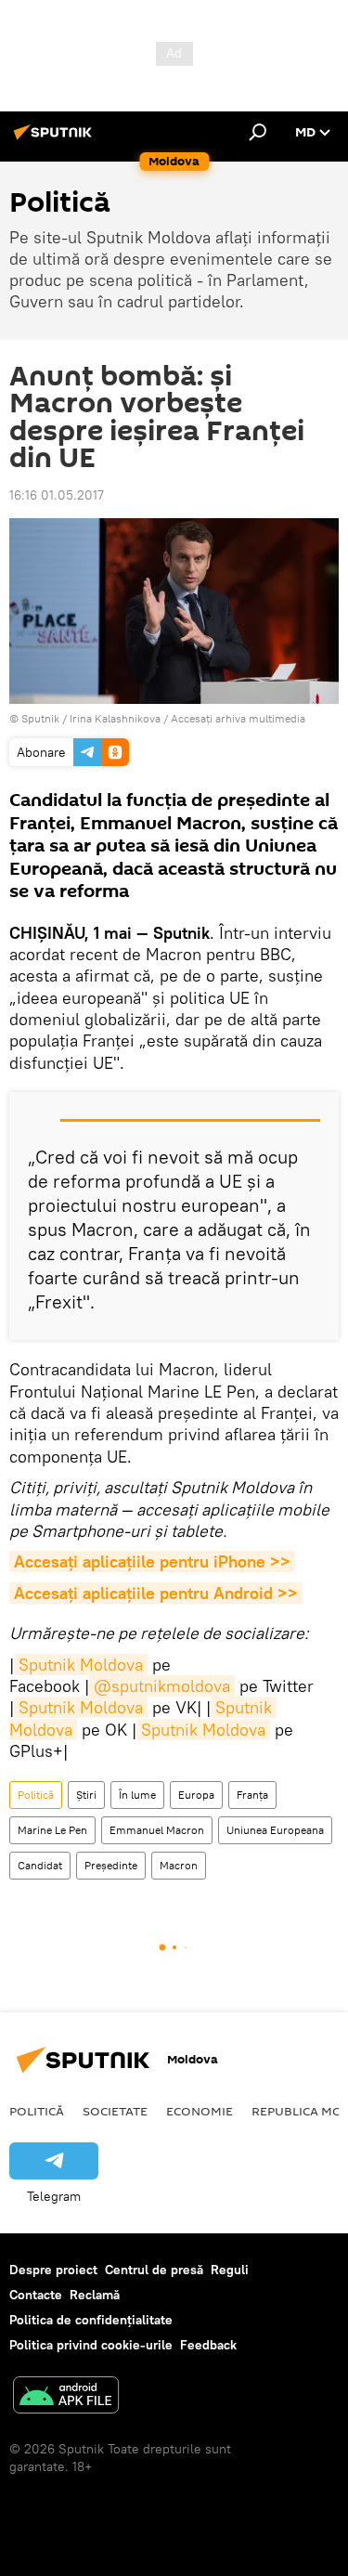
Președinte (111, 1865)
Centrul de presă (154, 2270)
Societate (115, 2111)
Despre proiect (53, 2270)
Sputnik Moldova (81, 1665)
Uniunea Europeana (275, 1830)
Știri (86, 1795)
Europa (196, 1795)
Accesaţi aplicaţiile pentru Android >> (156, 1593)
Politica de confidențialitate (91, 2320)
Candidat (40, 1865)
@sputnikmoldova (162, 1686)
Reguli (230, 2270)
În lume (137, 1795)
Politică (36, 1795)
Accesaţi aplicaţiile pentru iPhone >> (152, 1561)
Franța (252, 1795)
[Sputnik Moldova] (56, 139)
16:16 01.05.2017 (57, 495)
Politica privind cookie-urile (91, 2345)
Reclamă (95, 2295)
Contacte (36, 2295)
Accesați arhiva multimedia (238, 718)
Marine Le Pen (52, 1830)
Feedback (208, 2345)
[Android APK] (66, 2397)
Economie (200, 2111)
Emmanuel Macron (157, 1830)
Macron (179, 1865)
